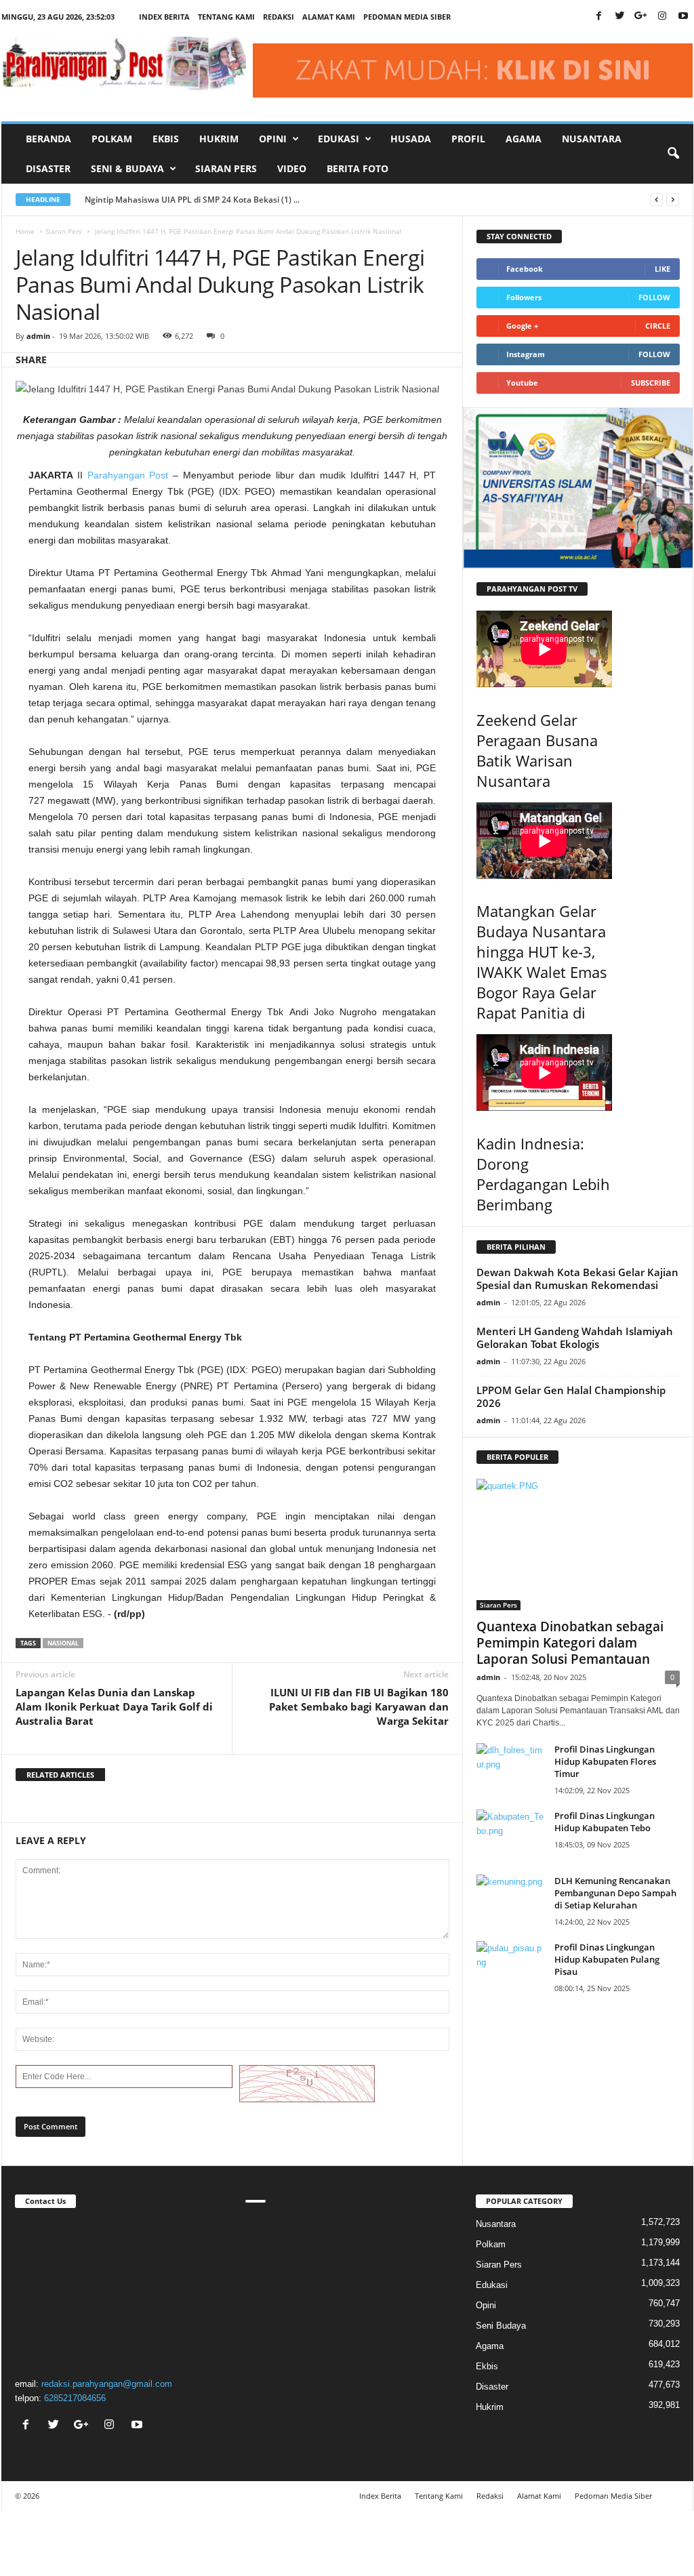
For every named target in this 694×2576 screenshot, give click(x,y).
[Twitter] (620, 17)
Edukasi (492, 2285)
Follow (654, 297)
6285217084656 (75, 2398)
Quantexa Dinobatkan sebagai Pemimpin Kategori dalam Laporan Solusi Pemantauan (570, 1643)
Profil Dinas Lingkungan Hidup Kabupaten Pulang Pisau (607, 1959)
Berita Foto (358, 168)
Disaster (48, 168)
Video (292, 168)
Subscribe (651, 383)
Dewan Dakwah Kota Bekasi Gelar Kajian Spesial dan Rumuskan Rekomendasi (577, 1279)
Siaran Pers (226, 168)
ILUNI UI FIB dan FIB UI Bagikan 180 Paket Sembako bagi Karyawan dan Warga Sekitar (359, 1706)
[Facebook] (599, 17)
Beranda (48, 139)
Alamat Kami (329, 17)
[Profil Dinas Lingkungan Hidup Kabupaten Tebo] (510, 1835)
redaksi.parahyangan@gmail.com (107, 2384)
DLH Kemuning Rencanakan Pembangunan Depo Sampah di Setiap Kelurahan (615, 1893)
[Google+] (641, 17)
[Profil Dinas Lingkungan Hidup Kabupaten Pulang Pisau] (510, 1966)
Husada (411, 139)
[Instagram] (662, 17)
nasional (63, 1643)
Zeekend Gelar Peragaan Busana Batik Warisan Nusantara (537, 750)
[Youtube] (683, 17)
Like (662, 269)
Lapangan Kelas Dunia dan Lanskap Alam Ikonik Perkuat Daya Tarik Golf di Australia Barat (114, 1706)
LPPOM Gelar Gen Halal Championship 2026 (571, 1396)
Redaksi (279, 17)
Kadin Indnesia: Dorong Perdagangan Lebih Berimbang (543, 1174)
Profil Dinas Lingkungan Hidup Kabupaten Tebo (605, 1822)
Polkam (112, 139)
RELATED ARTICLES (60, 1775)
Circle (658, 326)
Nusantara (592, 139)
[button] (673, 154)
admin (38, 336)
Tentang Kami (226, 17)
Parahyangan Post (128, 475)
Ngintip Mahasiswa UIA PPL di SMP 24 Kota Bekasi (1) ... (192, 200)
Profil (468, 139)
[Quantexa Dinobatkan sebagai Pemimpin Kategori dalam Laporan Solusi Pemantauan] (578, 1545)
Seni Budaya (501, 2326)
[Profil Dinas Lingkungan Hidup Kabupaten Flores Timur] (510, 1769)
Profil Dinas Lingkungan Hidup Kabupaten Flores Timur (605, 1761)
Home (25, 231)
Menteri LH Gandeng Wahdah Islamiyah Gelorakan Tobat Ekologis (575, 1337)
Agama (524, 139)
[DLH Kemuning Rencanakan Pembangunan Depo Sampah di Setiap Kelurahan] (510, 1900)
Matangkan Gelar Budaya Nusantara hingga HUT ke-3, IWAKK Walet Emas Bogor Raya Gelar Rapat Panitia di (542, 962)
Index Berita (164, 17)
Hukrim (219, 139)
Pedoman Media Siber (407, 17)
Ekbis (166, 139)
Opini (486, 2305)
